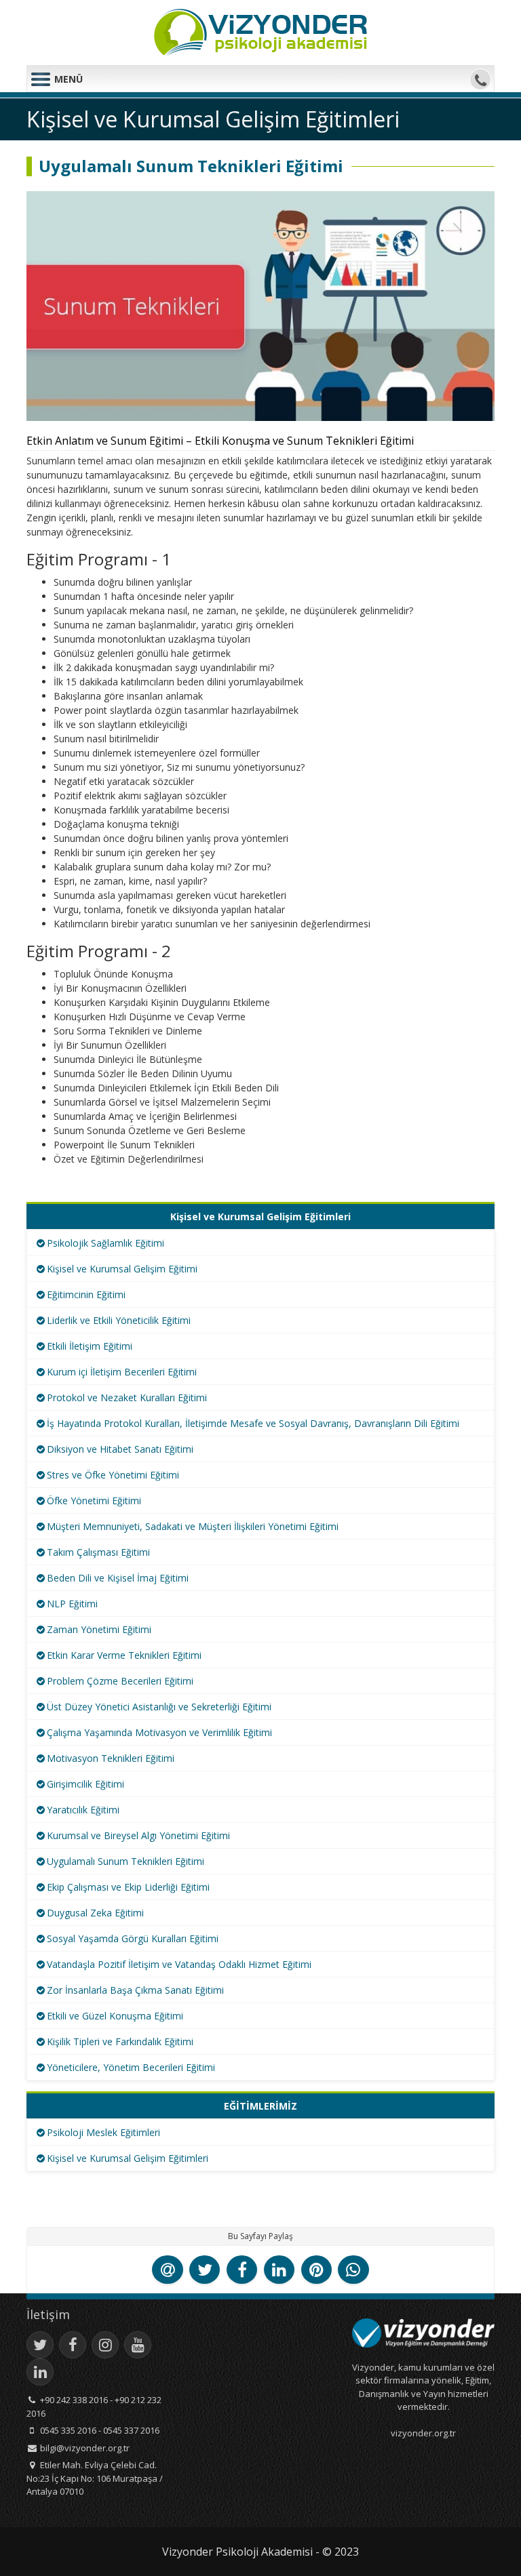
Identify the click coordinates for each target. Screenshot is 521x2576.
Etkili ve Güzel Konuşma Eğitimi (115, 2016)
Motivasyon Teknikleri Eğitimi (111, 1758)
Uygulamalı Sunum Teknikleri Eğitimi (126, 1861)
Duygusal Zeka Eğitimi (95, 1913)
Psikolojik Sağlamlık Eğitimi (105, 1243)
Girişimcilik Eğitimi (85, 1784)
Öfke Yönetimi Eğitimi (94, 1501)
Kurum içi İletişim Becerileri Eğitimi (122, 1372)
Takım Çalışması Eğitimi (98, 1552)
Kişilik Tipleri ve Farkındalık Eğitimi (120, 2041)
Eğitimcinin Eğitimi (86, 1294)
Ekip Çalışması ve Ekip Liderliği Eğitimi (128, 1887)
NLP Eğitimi (72, 1604)
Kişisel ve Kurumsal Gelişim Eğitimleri (128, 2158)
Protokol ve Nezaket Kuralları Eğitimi (127, 1397)
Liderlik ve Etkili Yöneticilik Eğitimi (119, 1320)
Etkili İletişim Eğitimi (90, 1346)
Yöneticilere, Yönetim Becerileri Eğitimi (131, 2067)
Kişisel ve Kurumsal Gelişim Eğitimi (122, 1269)
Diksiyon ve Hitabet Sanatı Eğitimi (120, 1449)
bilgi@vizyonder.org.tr (85, 2448)
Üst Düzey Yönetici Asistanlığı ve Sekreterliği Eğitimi (159, 1707)
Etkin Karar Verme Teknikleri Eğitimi (124, 1655)
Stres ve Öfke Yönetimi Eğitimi (113, 1475)
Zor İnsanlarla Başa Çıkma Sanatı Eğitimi (135, 1990)
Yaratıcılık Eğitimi (83, 1810)
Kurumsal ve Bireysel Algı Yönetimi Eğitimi (138, 1835)
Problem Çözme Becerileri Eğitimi (120, 1681)
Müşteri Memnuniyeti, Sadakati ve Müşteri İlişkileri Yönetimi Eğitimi (193, 1526)
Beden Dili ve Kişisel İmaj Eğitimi (118, 1578)
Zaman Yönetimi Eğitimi (99, 1629)
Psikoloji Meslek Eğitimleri (103, 2132)
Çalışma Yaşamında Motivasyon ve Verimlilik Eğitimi (159, 1732)
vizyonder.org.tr (423, 2433)
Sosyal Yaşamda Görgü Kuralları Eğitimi (133, 1938)
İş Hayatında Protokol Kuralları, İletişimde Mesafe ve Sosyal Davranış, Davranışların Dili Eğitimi (253, 1423)
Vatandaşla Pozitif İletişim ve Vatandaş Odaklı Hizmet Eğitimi (179, 1964)
